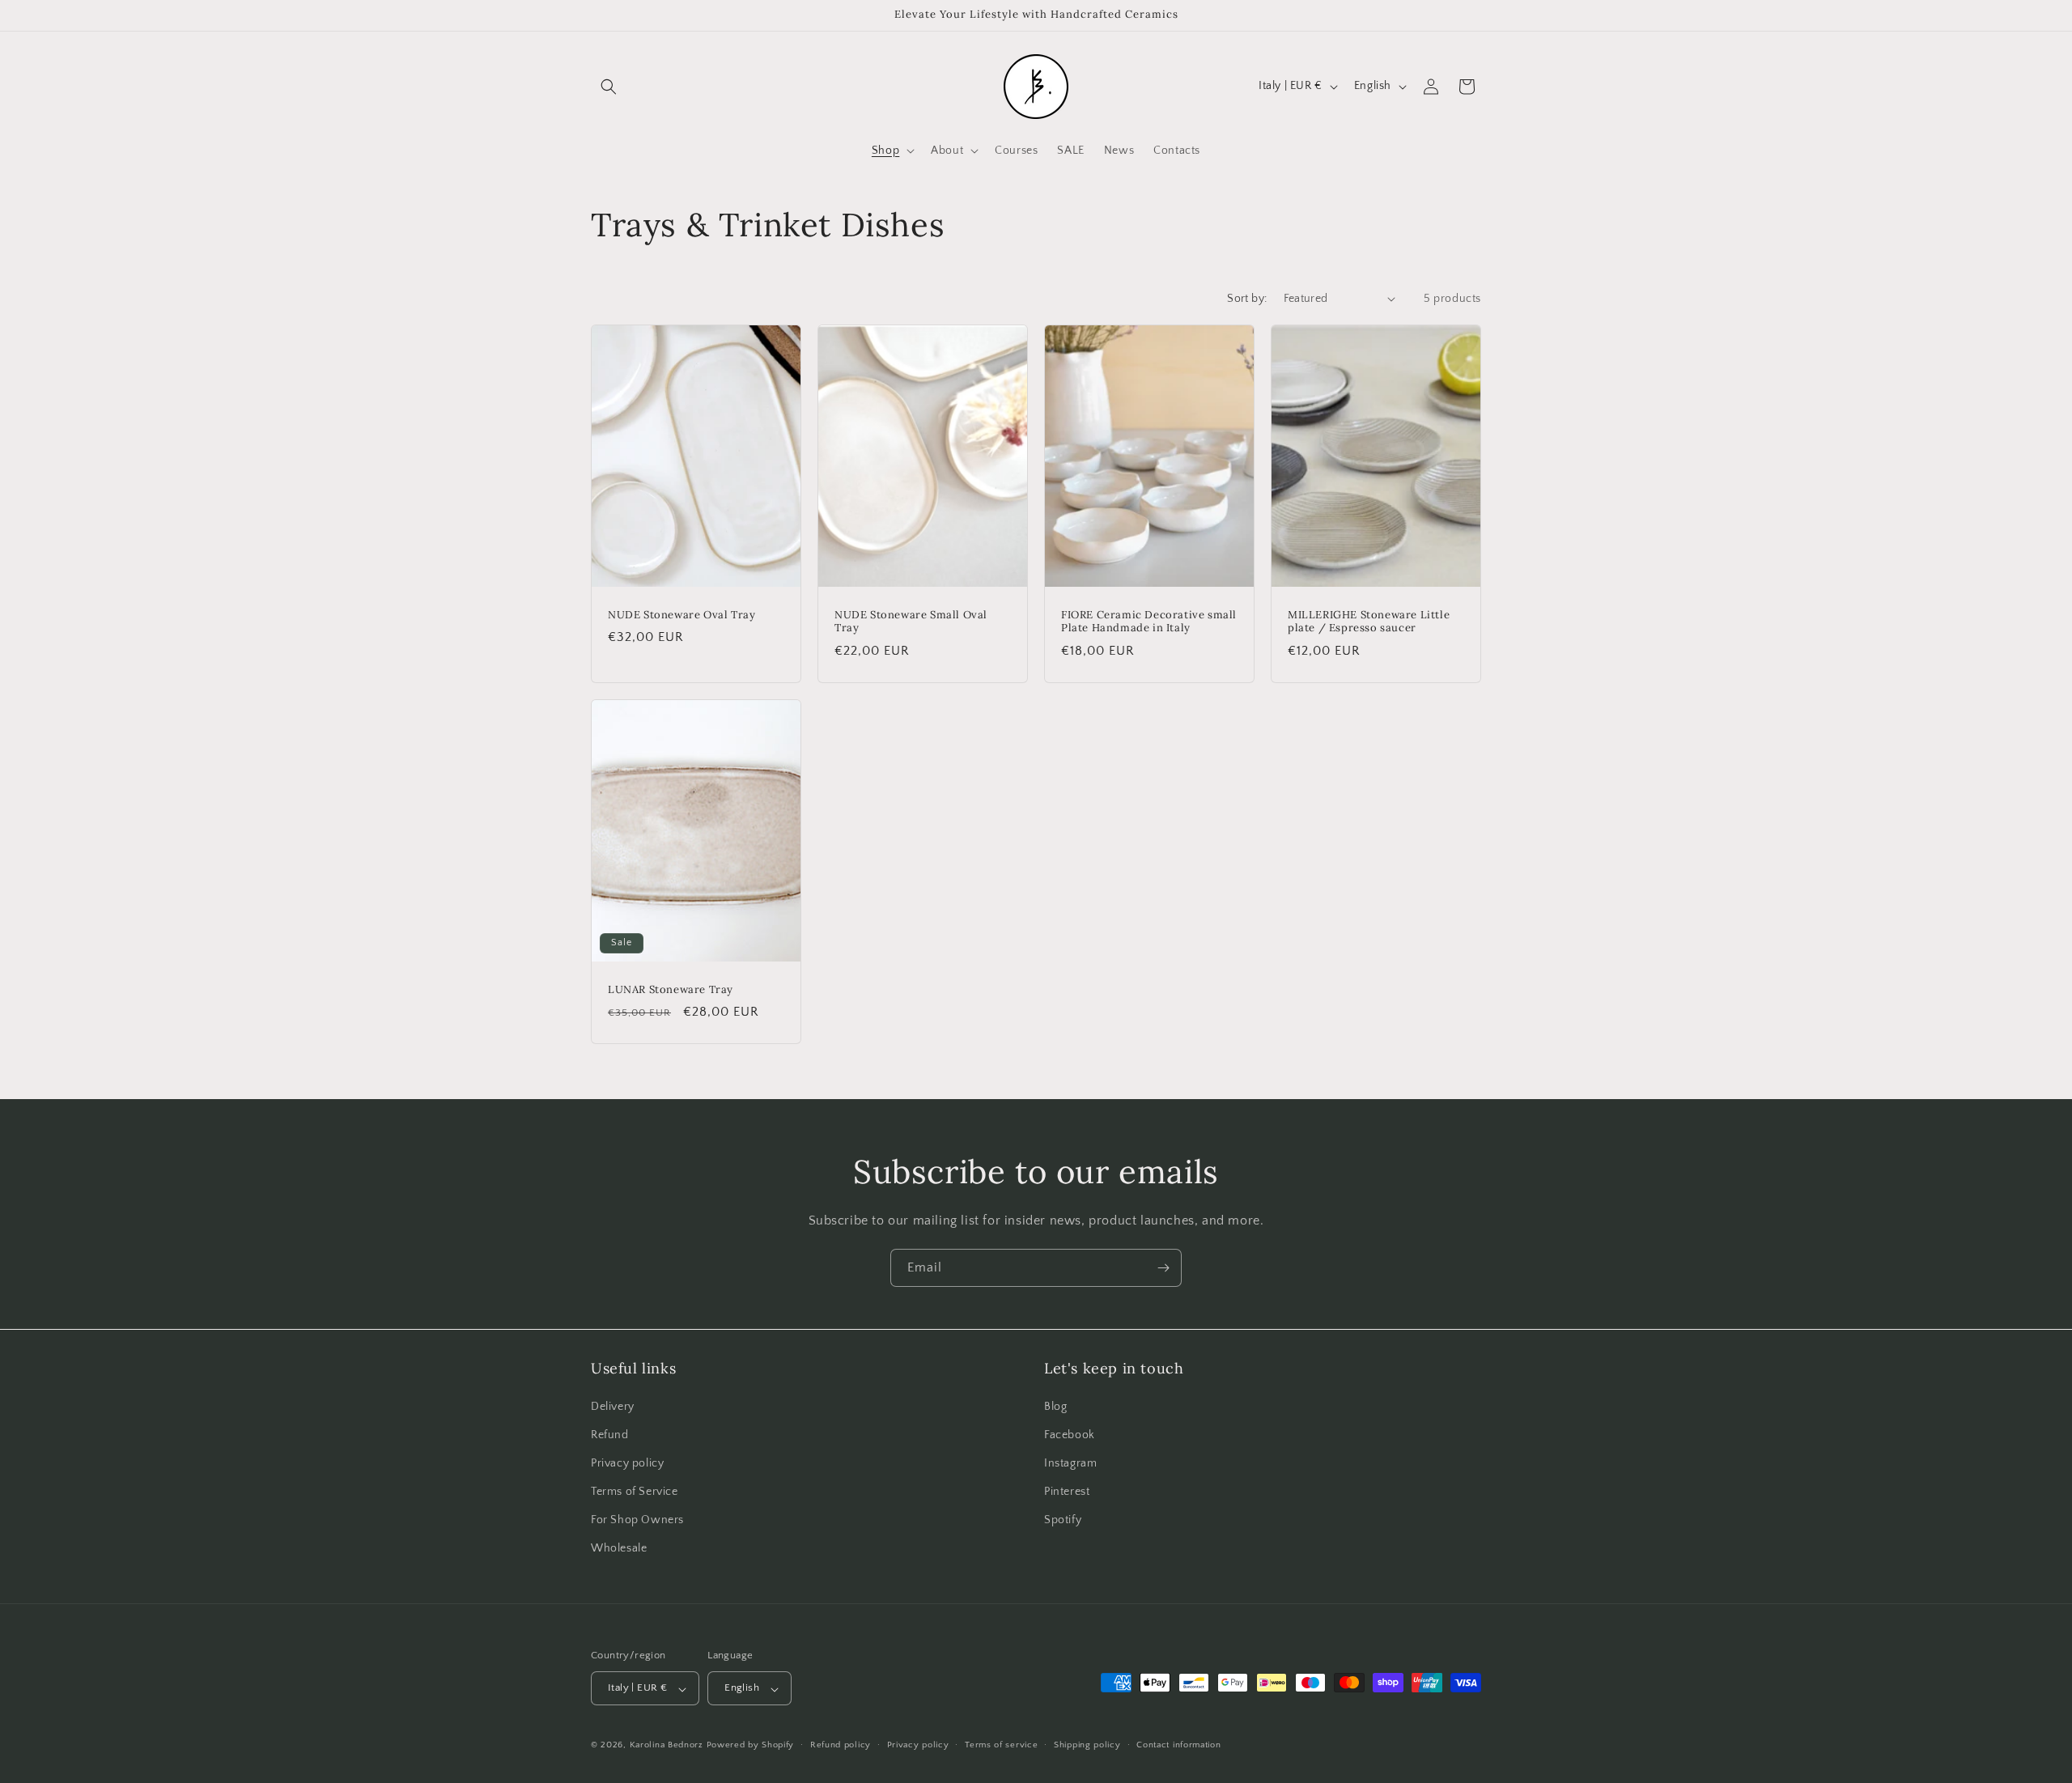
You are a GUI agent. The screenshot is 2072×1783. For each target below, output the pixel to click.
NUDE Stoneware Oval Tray (681, 614)
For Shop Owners (637, 1520)
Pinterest (1067, 1492)
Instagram (1070, 1462)
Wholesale (619, 1548)
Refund (610, 1434)
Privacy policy (627, 1462)
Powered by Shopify (751, 1746)
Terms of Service (635, 1492)
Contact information (1178, 1745)
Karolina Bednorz (667, 1746)
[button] (609, 87)
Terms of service (1001, 1745)
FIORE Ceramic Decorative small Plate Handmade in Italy (1149, 621)
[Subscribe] (1163, 1268)
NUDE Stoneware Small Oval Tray (911, 621)
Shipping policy (1087, 1745)
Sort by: (1247, 299)
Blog (1055, 1406)
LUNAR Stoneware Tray (671, 989)
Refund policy (841, 1745)
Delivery (613, 1406)
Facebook (1070, 1434)
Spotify (1063, 1520)
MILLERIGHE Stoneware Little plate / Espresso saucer (1369, 621)
